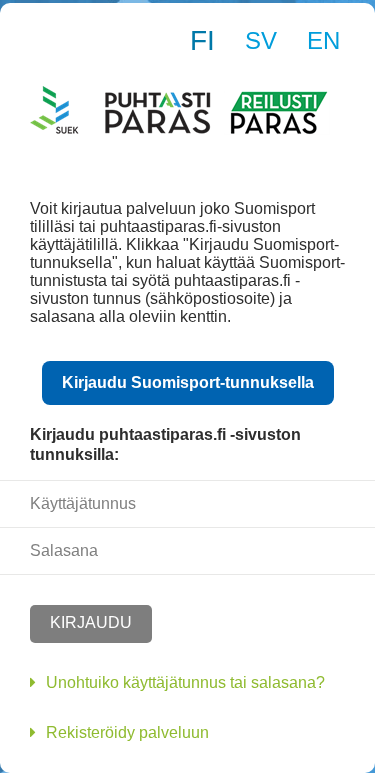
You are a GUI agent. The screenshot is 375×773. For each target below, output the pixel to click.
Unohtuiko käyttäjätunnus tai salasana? (185, 682)
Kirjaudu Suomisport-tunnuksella (188, 382)
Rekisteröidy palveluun (127, 732)
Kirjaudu (91, 622)
